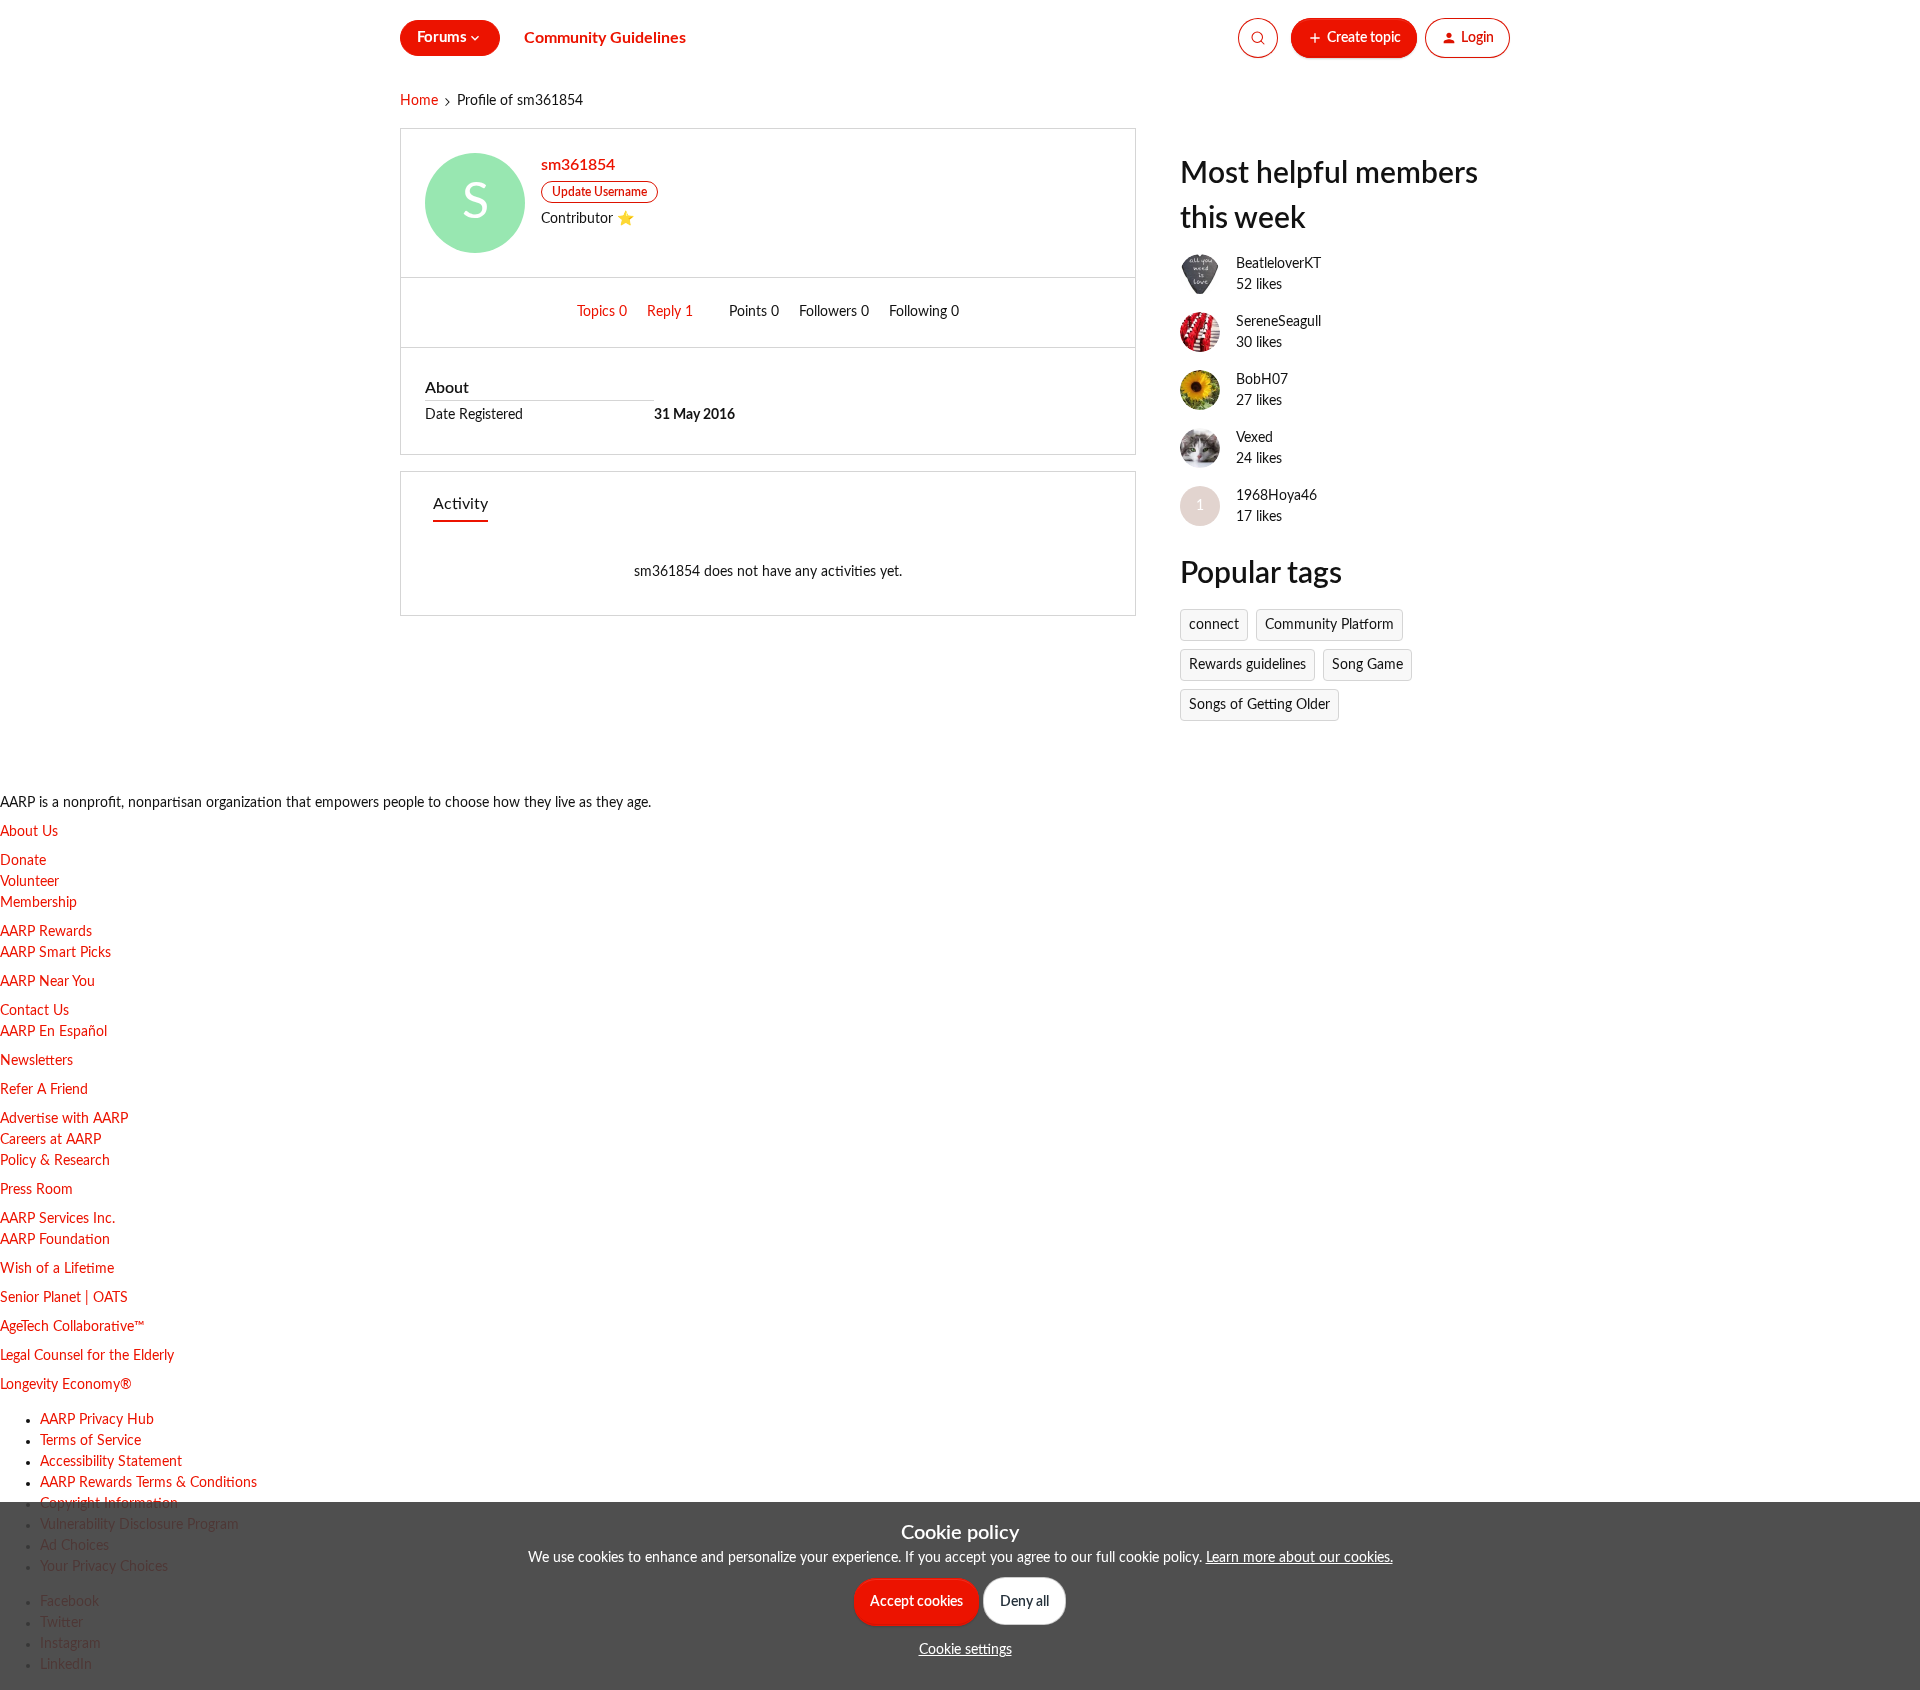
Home (419, 101)
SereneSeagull (1278, 322)
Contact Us (34, 1011)
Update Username (599, 192)
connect (1214, 625)
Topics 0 (604, 312)
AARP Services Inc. (57, 1219)
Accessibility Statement (111, 1462)
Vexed (1254, 438)
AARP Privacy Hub (97, 1420)
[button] (1354, 38)
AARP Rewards (46, 932)
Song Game (1367, 665)
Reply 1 (672, 312)
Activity (460, 504)
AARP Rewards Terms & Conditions (148, 1483)
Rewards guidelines (1247, 665)
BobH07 (1262, 380)
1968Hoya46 (1276, 496)
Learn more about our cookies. (1299, 1558)
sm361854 (578, 165)
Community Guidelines (605, 38)
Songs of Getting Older (1259, 705)
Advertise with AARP (64, 1119)
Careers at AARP (50, 1140)
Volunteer (29, 882)
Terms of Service (90, 1441)
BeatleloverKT (1278, 264)
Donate (23, 861)
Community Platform (1329, 625)
